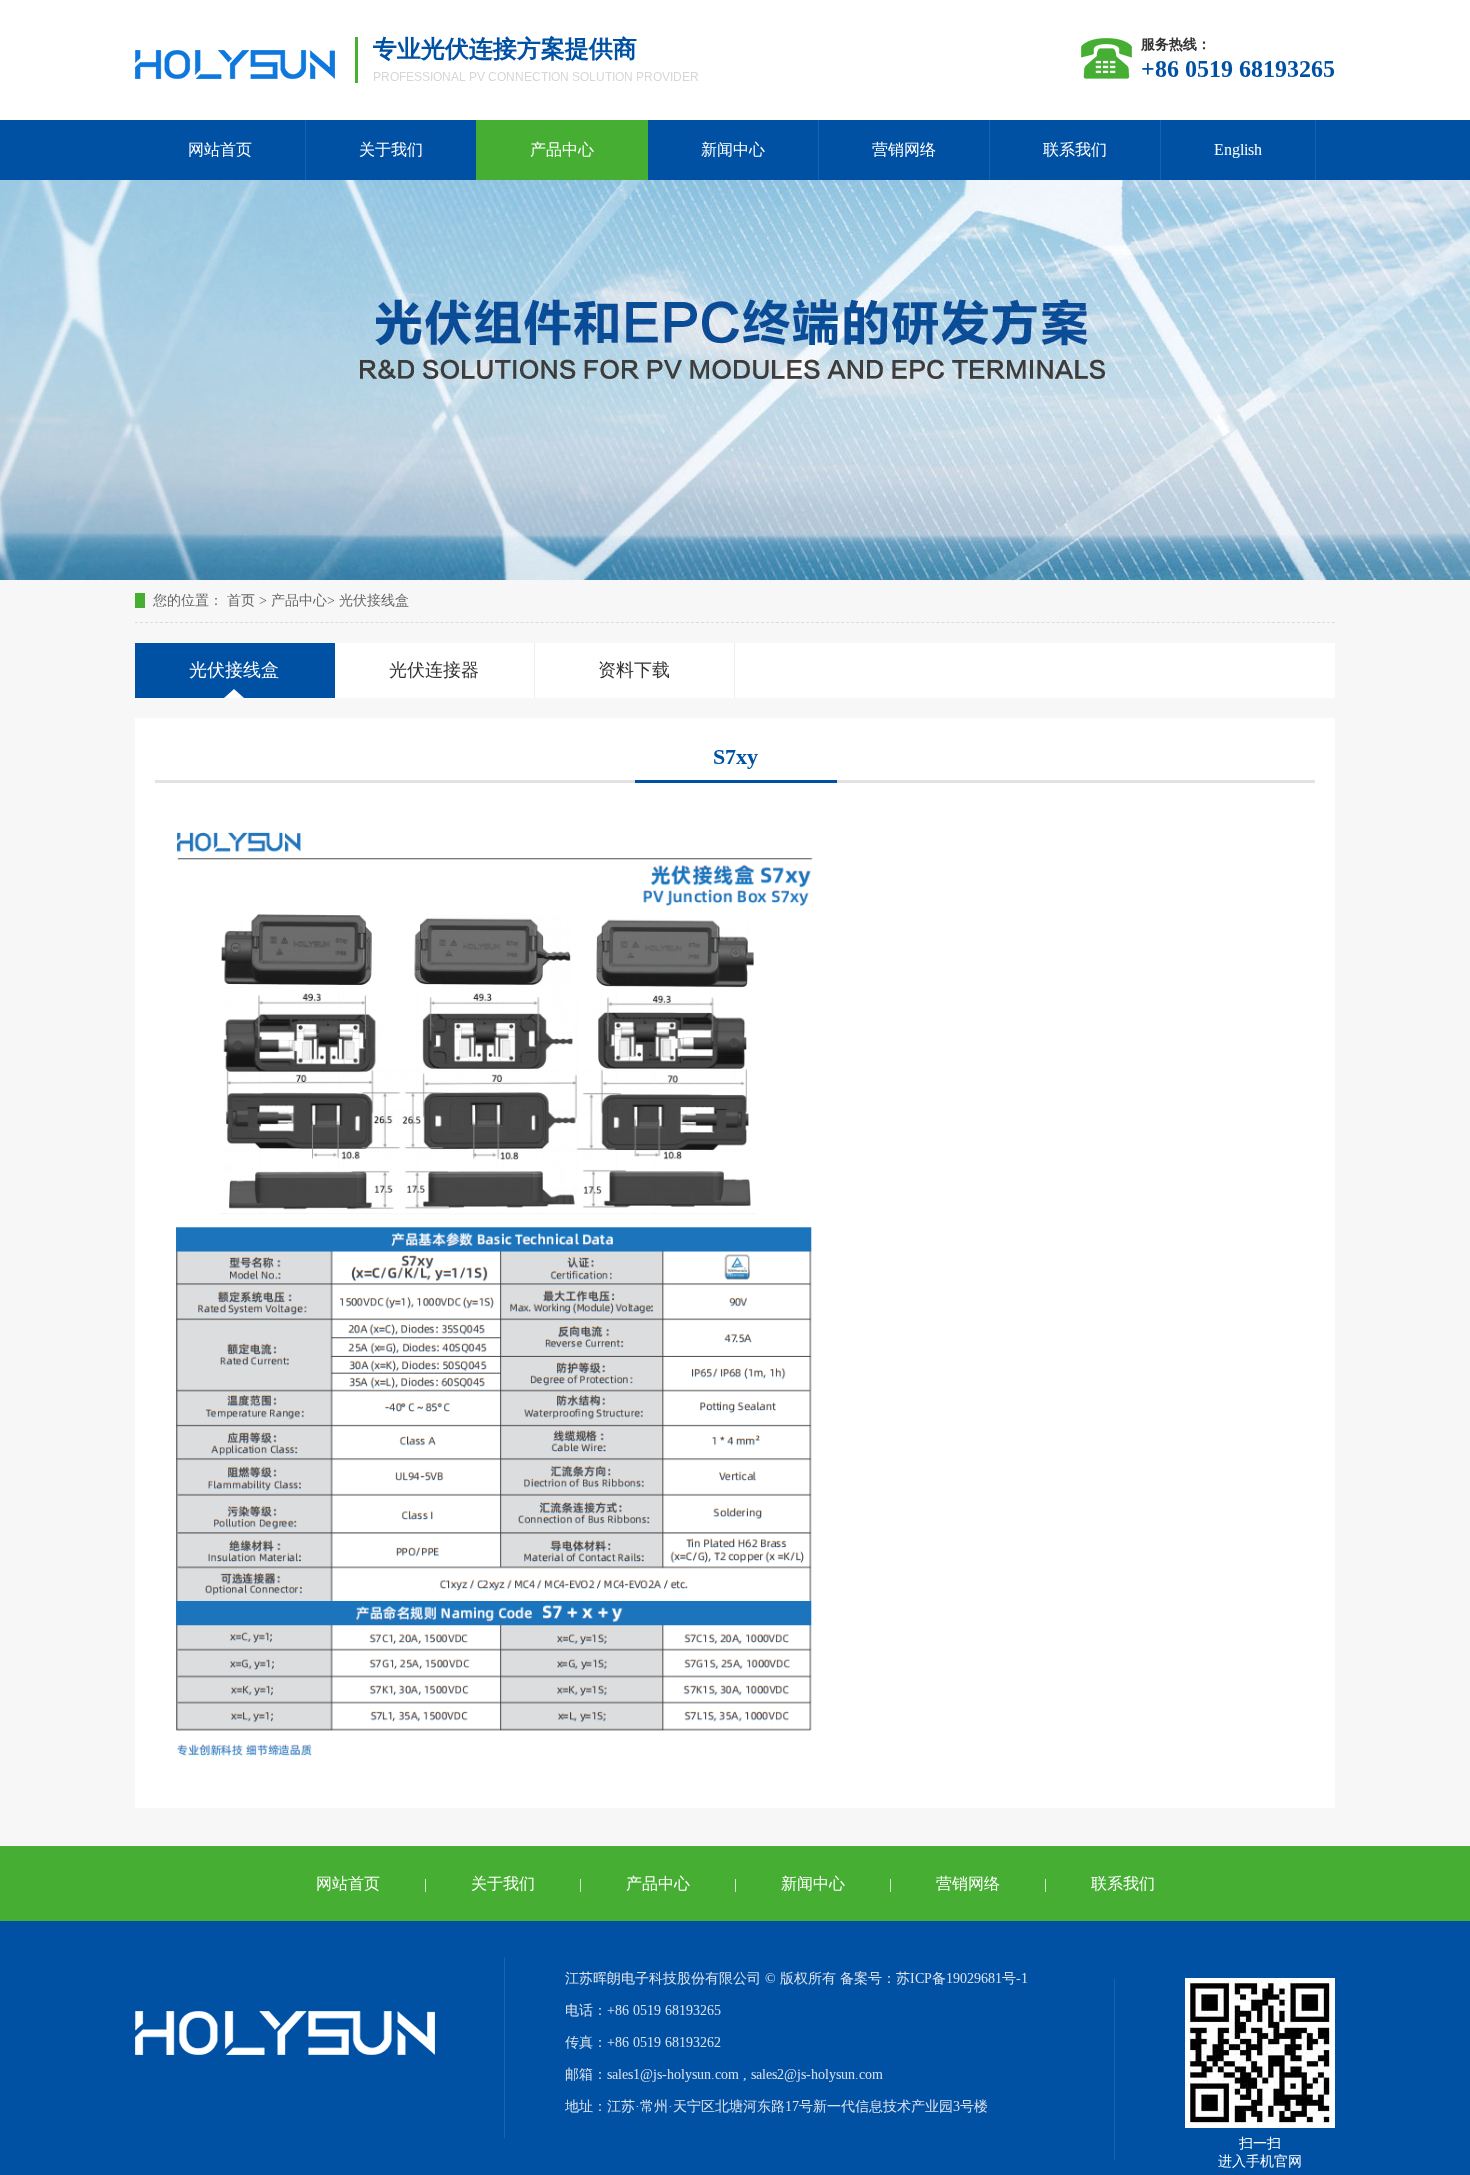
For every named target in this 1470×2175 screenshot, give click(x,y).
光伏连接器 (434, 670)
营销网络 (904, 149)
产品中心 (562, 149)
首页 (241, 600)
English (1238, 149)
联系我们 (1075, 149)
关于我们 (391, 149)
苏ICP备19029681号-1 (962, 1978)
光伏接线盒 (374, 600)
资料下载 (634, 670)
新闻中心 (733, 149)
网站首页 (220, 149)
